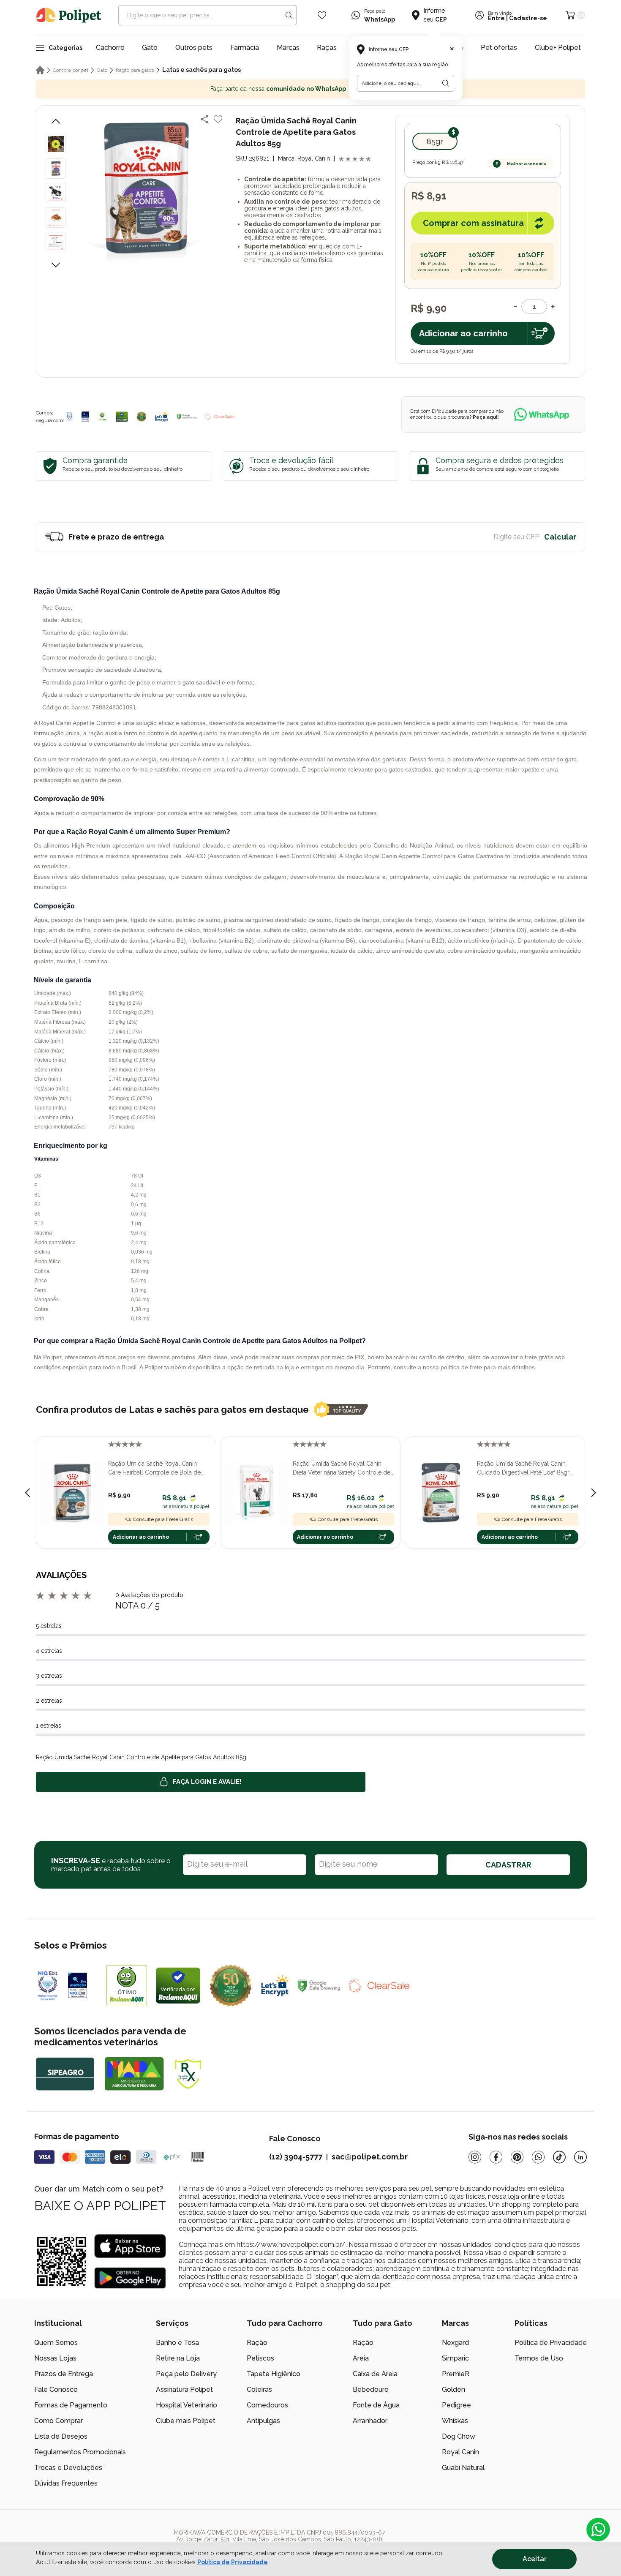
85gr (435, 141)
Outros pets (194, 48)
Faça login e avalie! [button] (207, 1782)
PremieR (456, 2374)
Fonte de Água (376, 2405)
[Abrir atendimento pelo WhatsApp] (598, 2530)
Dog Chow (459, 2436)
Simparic (455, 2358)
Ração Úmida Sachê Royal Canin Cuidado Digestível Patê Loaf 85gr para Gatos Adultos (523, 1469)
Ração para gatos (135, 70)
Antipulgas (263, 2421)
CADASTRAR (508, 1865)
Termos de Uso (539, 2358)
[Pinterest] (517, 2157)
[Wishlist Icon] (322, 15)
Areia (361, 2358)
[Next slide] (594, 1493)
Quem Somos (56, 2343)
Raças (327, 48)
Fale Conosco (56, 2389)
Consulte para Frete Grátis (163, 1519)
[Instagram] (475, 2157)
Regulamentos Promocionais (80, 2452)
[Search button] (289, 15)
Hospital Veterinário (187, 2405)
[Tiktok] (559, 2157)
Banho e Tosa (177, 2343)
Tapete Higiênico (274, 2374)
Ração (257, 2343)
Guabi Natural (463, 2468)
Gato (150, 48)
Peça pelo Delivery (186, 2374)
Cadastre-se (528, 18)
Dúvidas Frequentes (66, 2483)
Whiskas (455, 2421)
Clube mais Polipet (186, 2421)
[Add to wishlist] (218, 119)
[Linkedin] (580, 2157)
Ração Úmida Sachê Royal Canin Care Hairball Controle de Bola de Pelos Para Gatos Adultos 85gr (154, 1469)
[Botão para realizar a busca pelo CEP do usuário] (446, 83)
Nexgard (455, 2343)
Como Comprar (59, 2421)
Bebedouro (371, 2389)
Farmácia (245, 48)
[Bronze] (85, 417)
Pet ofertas (499, 48)
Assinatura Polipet (184, 2389)
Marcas (288, 48)
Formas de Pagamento (71, 2405)
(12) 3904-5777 (296, 2157)
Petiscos (260, 2358)
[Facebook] (496, 2157)
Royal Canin (460, 2452)
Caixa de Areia (375, 2374)
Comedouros (267, 2405)
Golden (453, 2389)
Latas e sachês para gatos (202, 70)
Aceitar (535, 2559)
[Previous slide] (27, 1493)
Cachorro (110, 48)
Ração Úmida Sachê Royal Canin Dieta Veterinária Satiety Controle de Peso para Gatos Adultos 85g (342, 1469)
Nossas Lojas (55, 2358)
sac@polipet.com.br (370, 2157)
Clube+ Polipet (558, 48)
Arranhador (370, 2421)
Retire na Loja (178, 2358)
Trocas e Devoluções (68, 2468)
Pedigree (456, 2405)
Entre (496, 18)
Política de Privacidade (551, 2343)
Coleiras (259, 2389)
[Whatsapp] (538, 2157)
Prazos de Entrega (64, 2374)
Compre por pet (71, 70)
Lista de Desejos (61, 2436)
